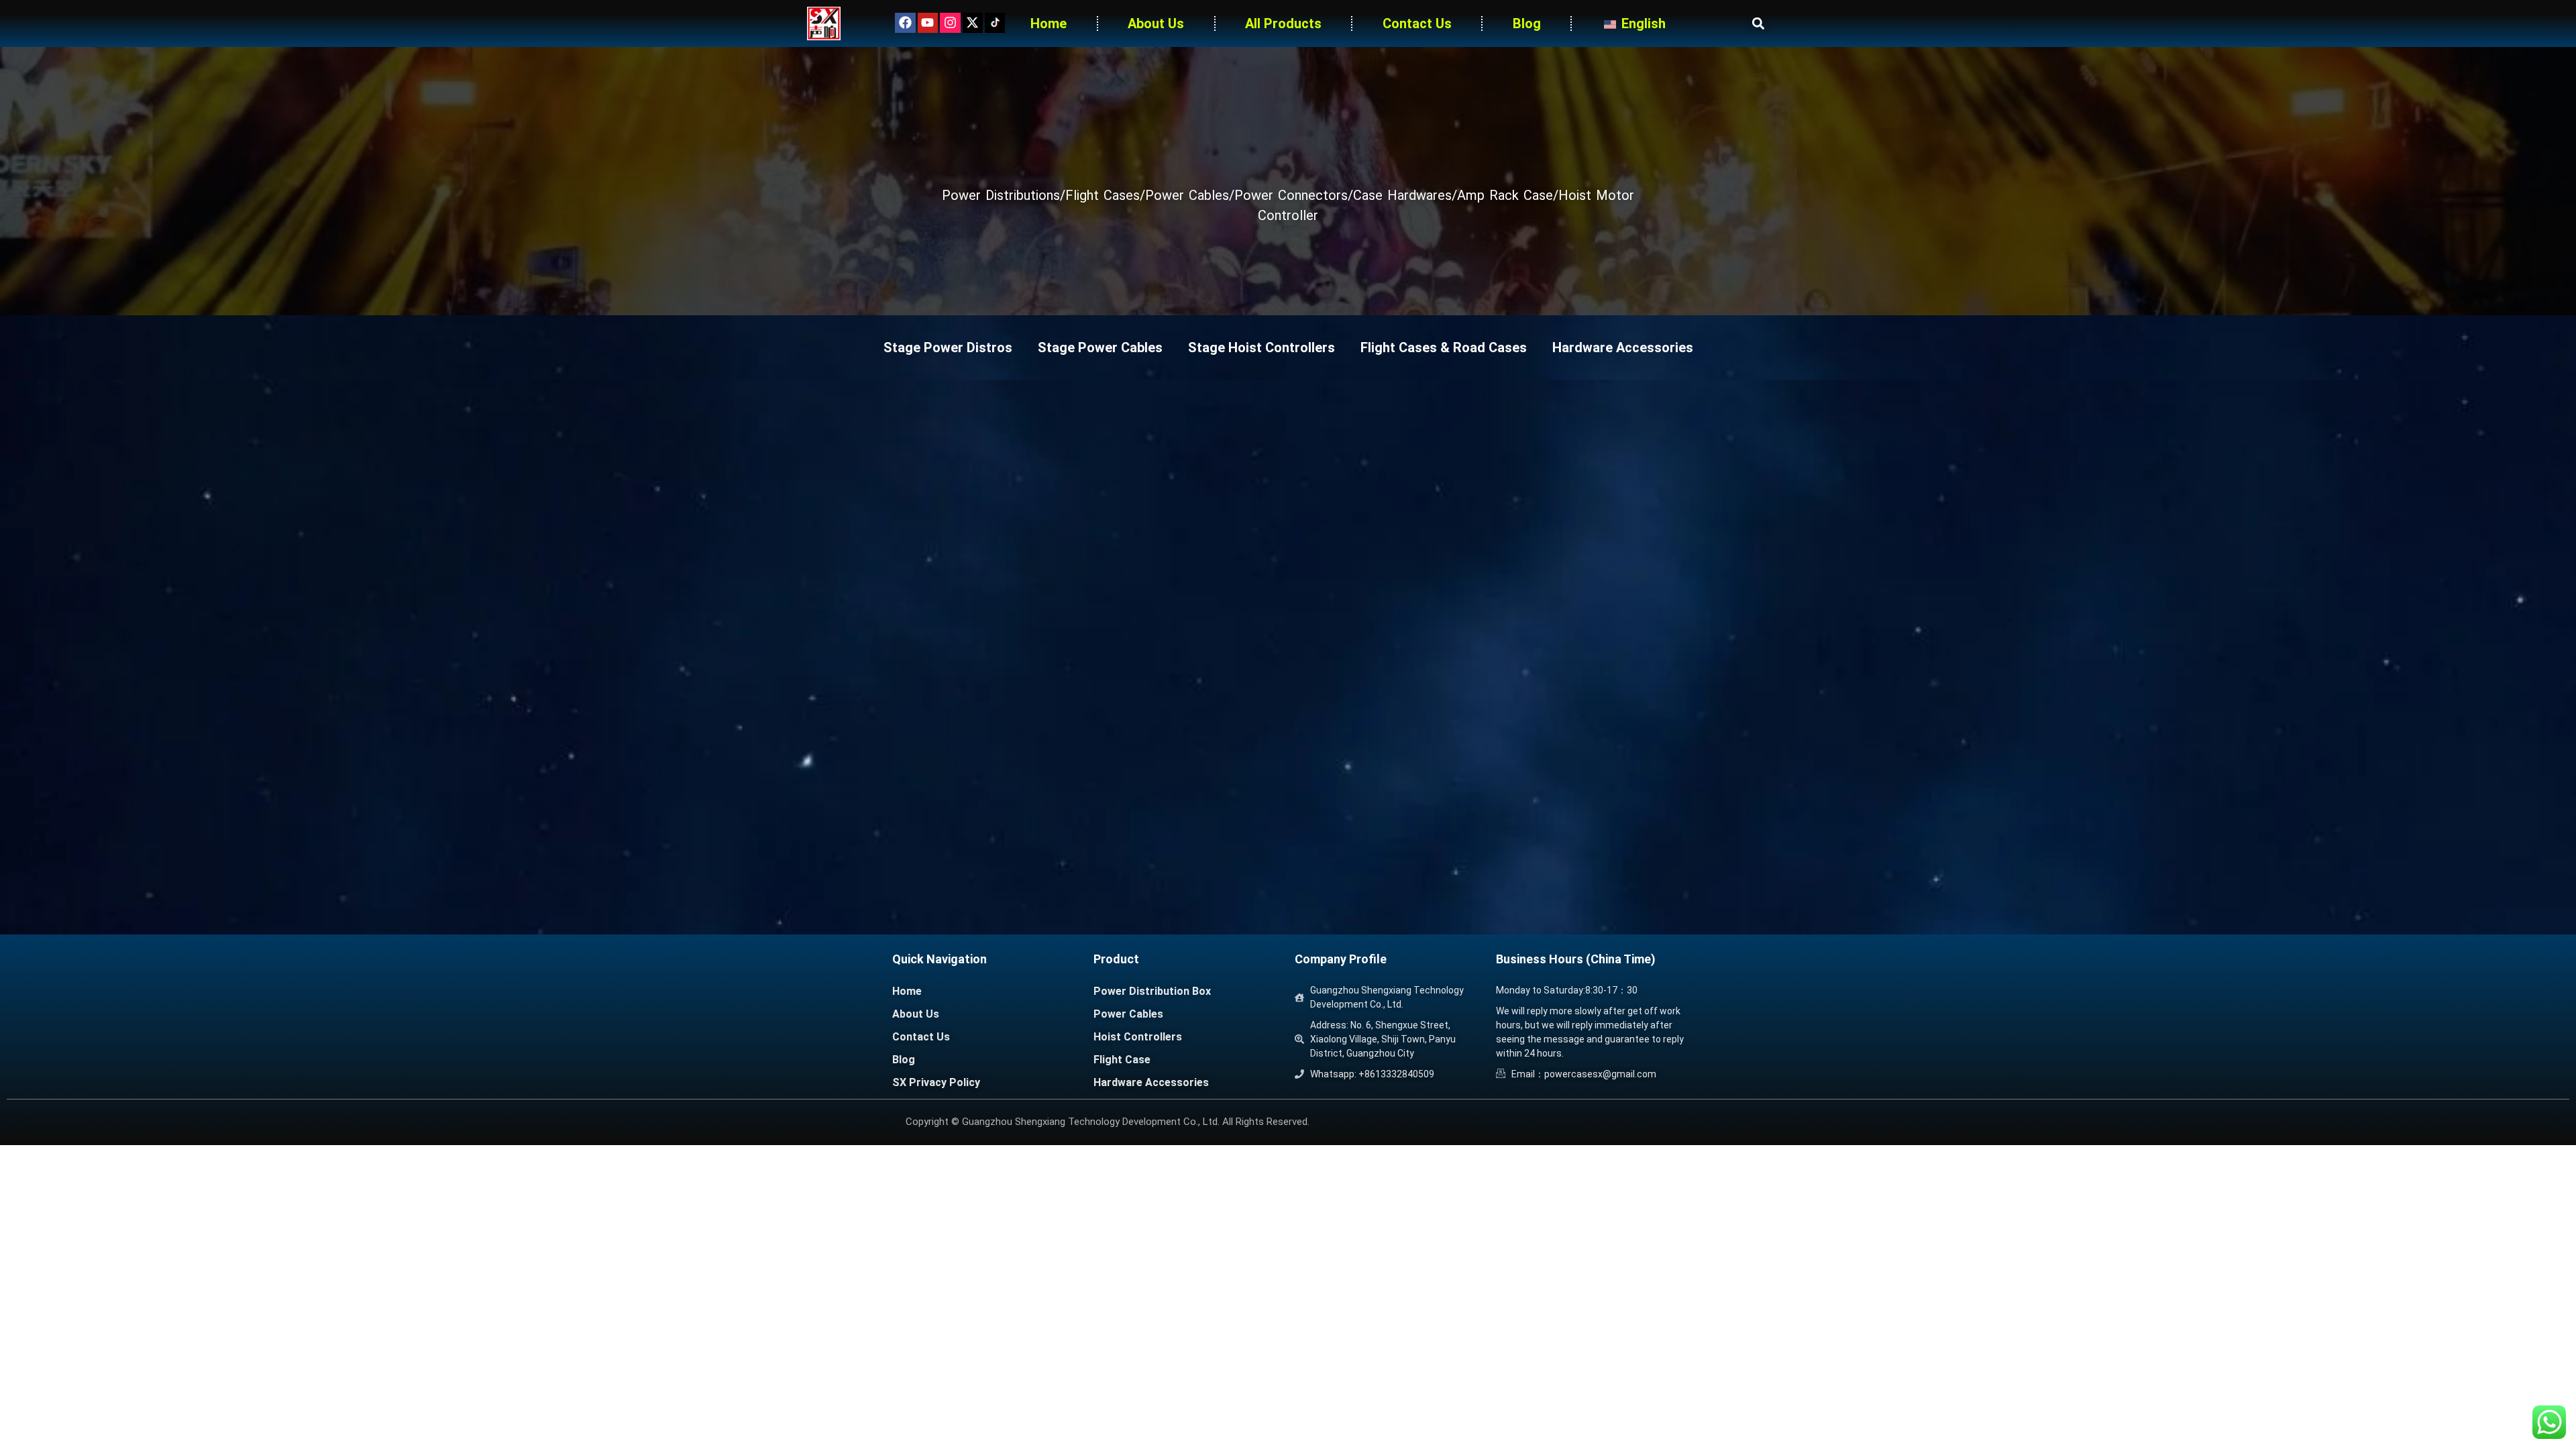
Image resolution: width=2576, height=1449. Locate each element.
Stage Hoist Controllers (1262, 347)
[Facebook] (905, 23)
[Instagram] (950, 23)
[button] (1758, 24)
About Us (1156, 23)
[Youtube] (928, 23)
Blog (1527, 23)
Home (1049, 23)
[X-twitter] (973, 23)
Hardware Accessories (1623, 347)
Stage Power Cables (1100, 347)
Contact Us (1417, 23)
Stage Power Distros (948, 347)
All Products (1283, 23)
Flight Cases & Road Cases (1444, 347)
